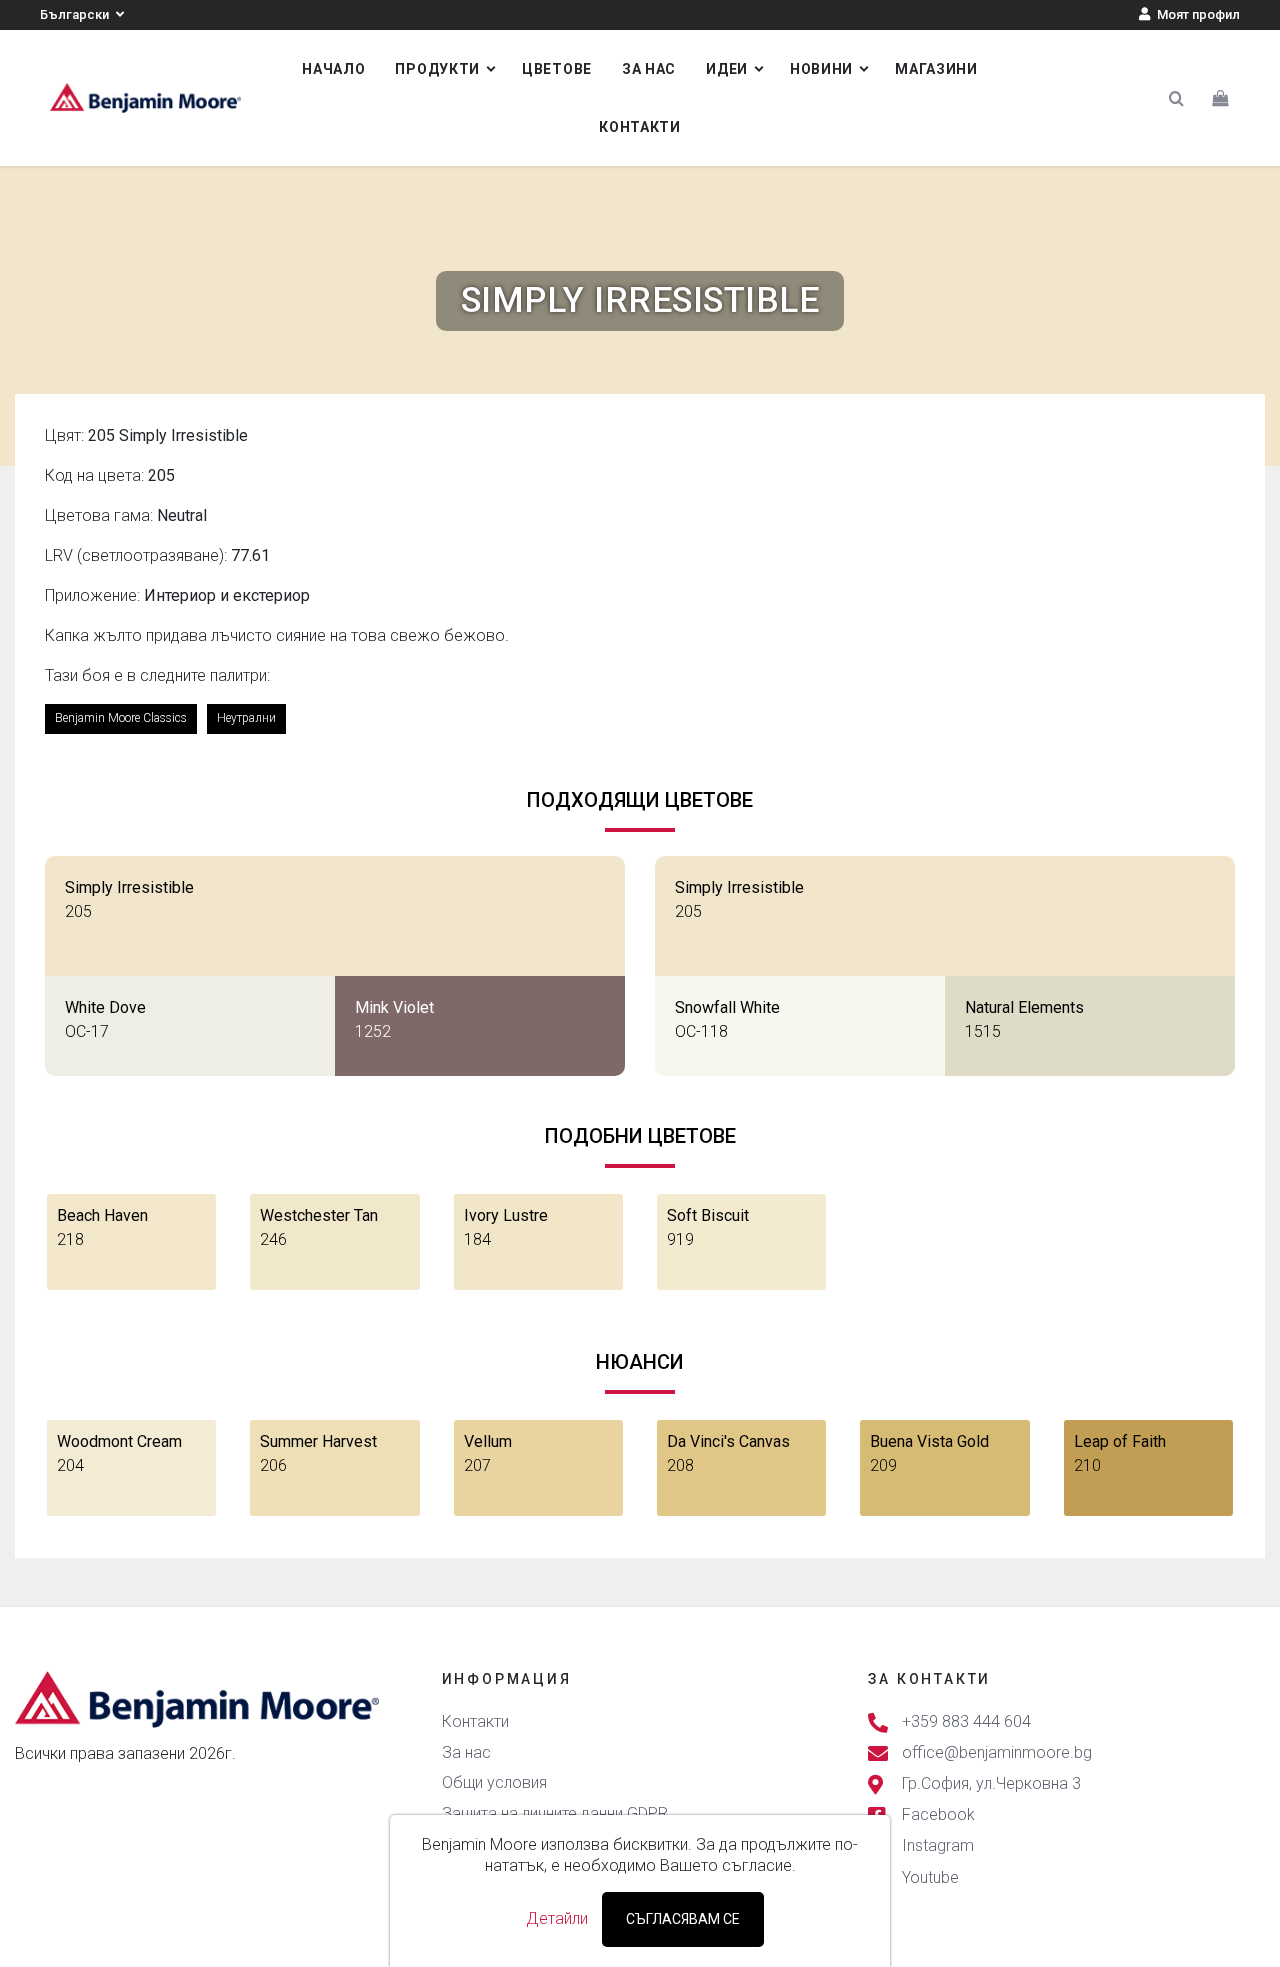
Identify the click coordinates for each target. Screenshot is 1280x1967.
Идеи (727, 69)
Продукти (437, 69)
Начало (333, 69)
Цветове (557, 69)
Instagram (938, 1846)
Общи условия (494, 1782)
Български (76, 14)
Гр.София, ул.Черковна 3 (991, 1783)
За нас (649, 69)
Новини (821, 69)
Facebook (938, 1815)
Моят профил (1197, 14)
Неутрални (246, 718)
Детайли (557, 1918)
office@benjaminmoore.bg (997, 1752)
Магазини (936, 69)
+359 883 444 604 (966, 1721)
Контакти (640, 127)
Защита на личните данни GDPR (555, 1813)
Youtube (930, 1877)
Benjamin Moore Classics (121, 718)
